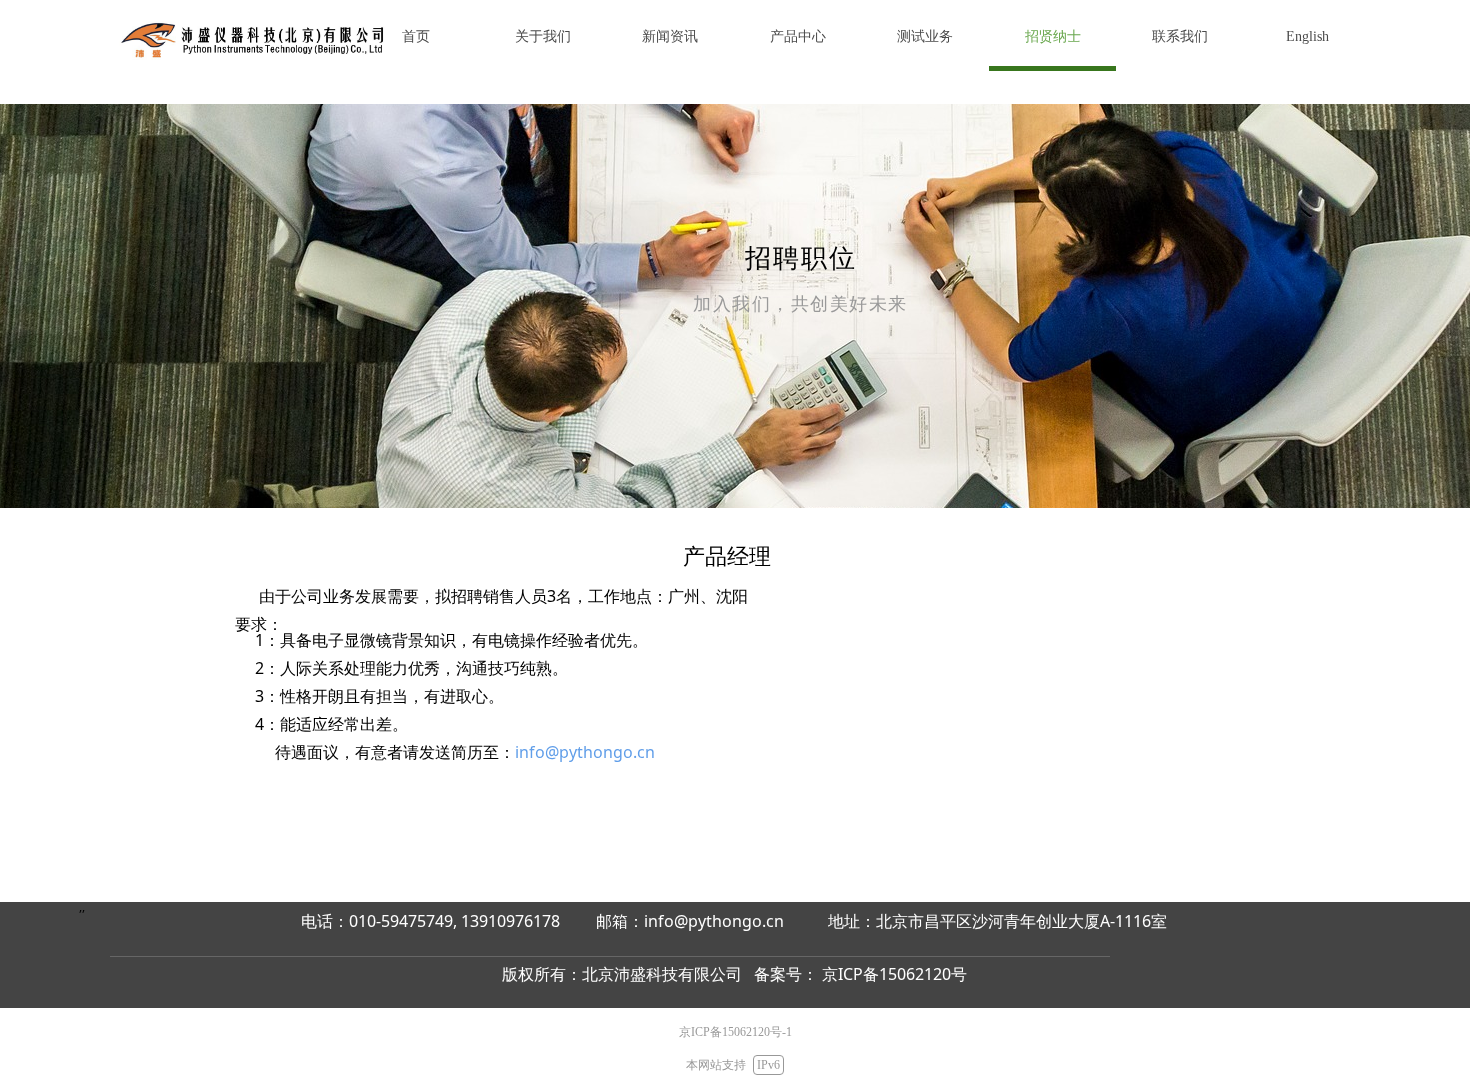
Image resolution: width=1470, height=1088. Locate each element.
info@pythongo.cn (585, 752)
